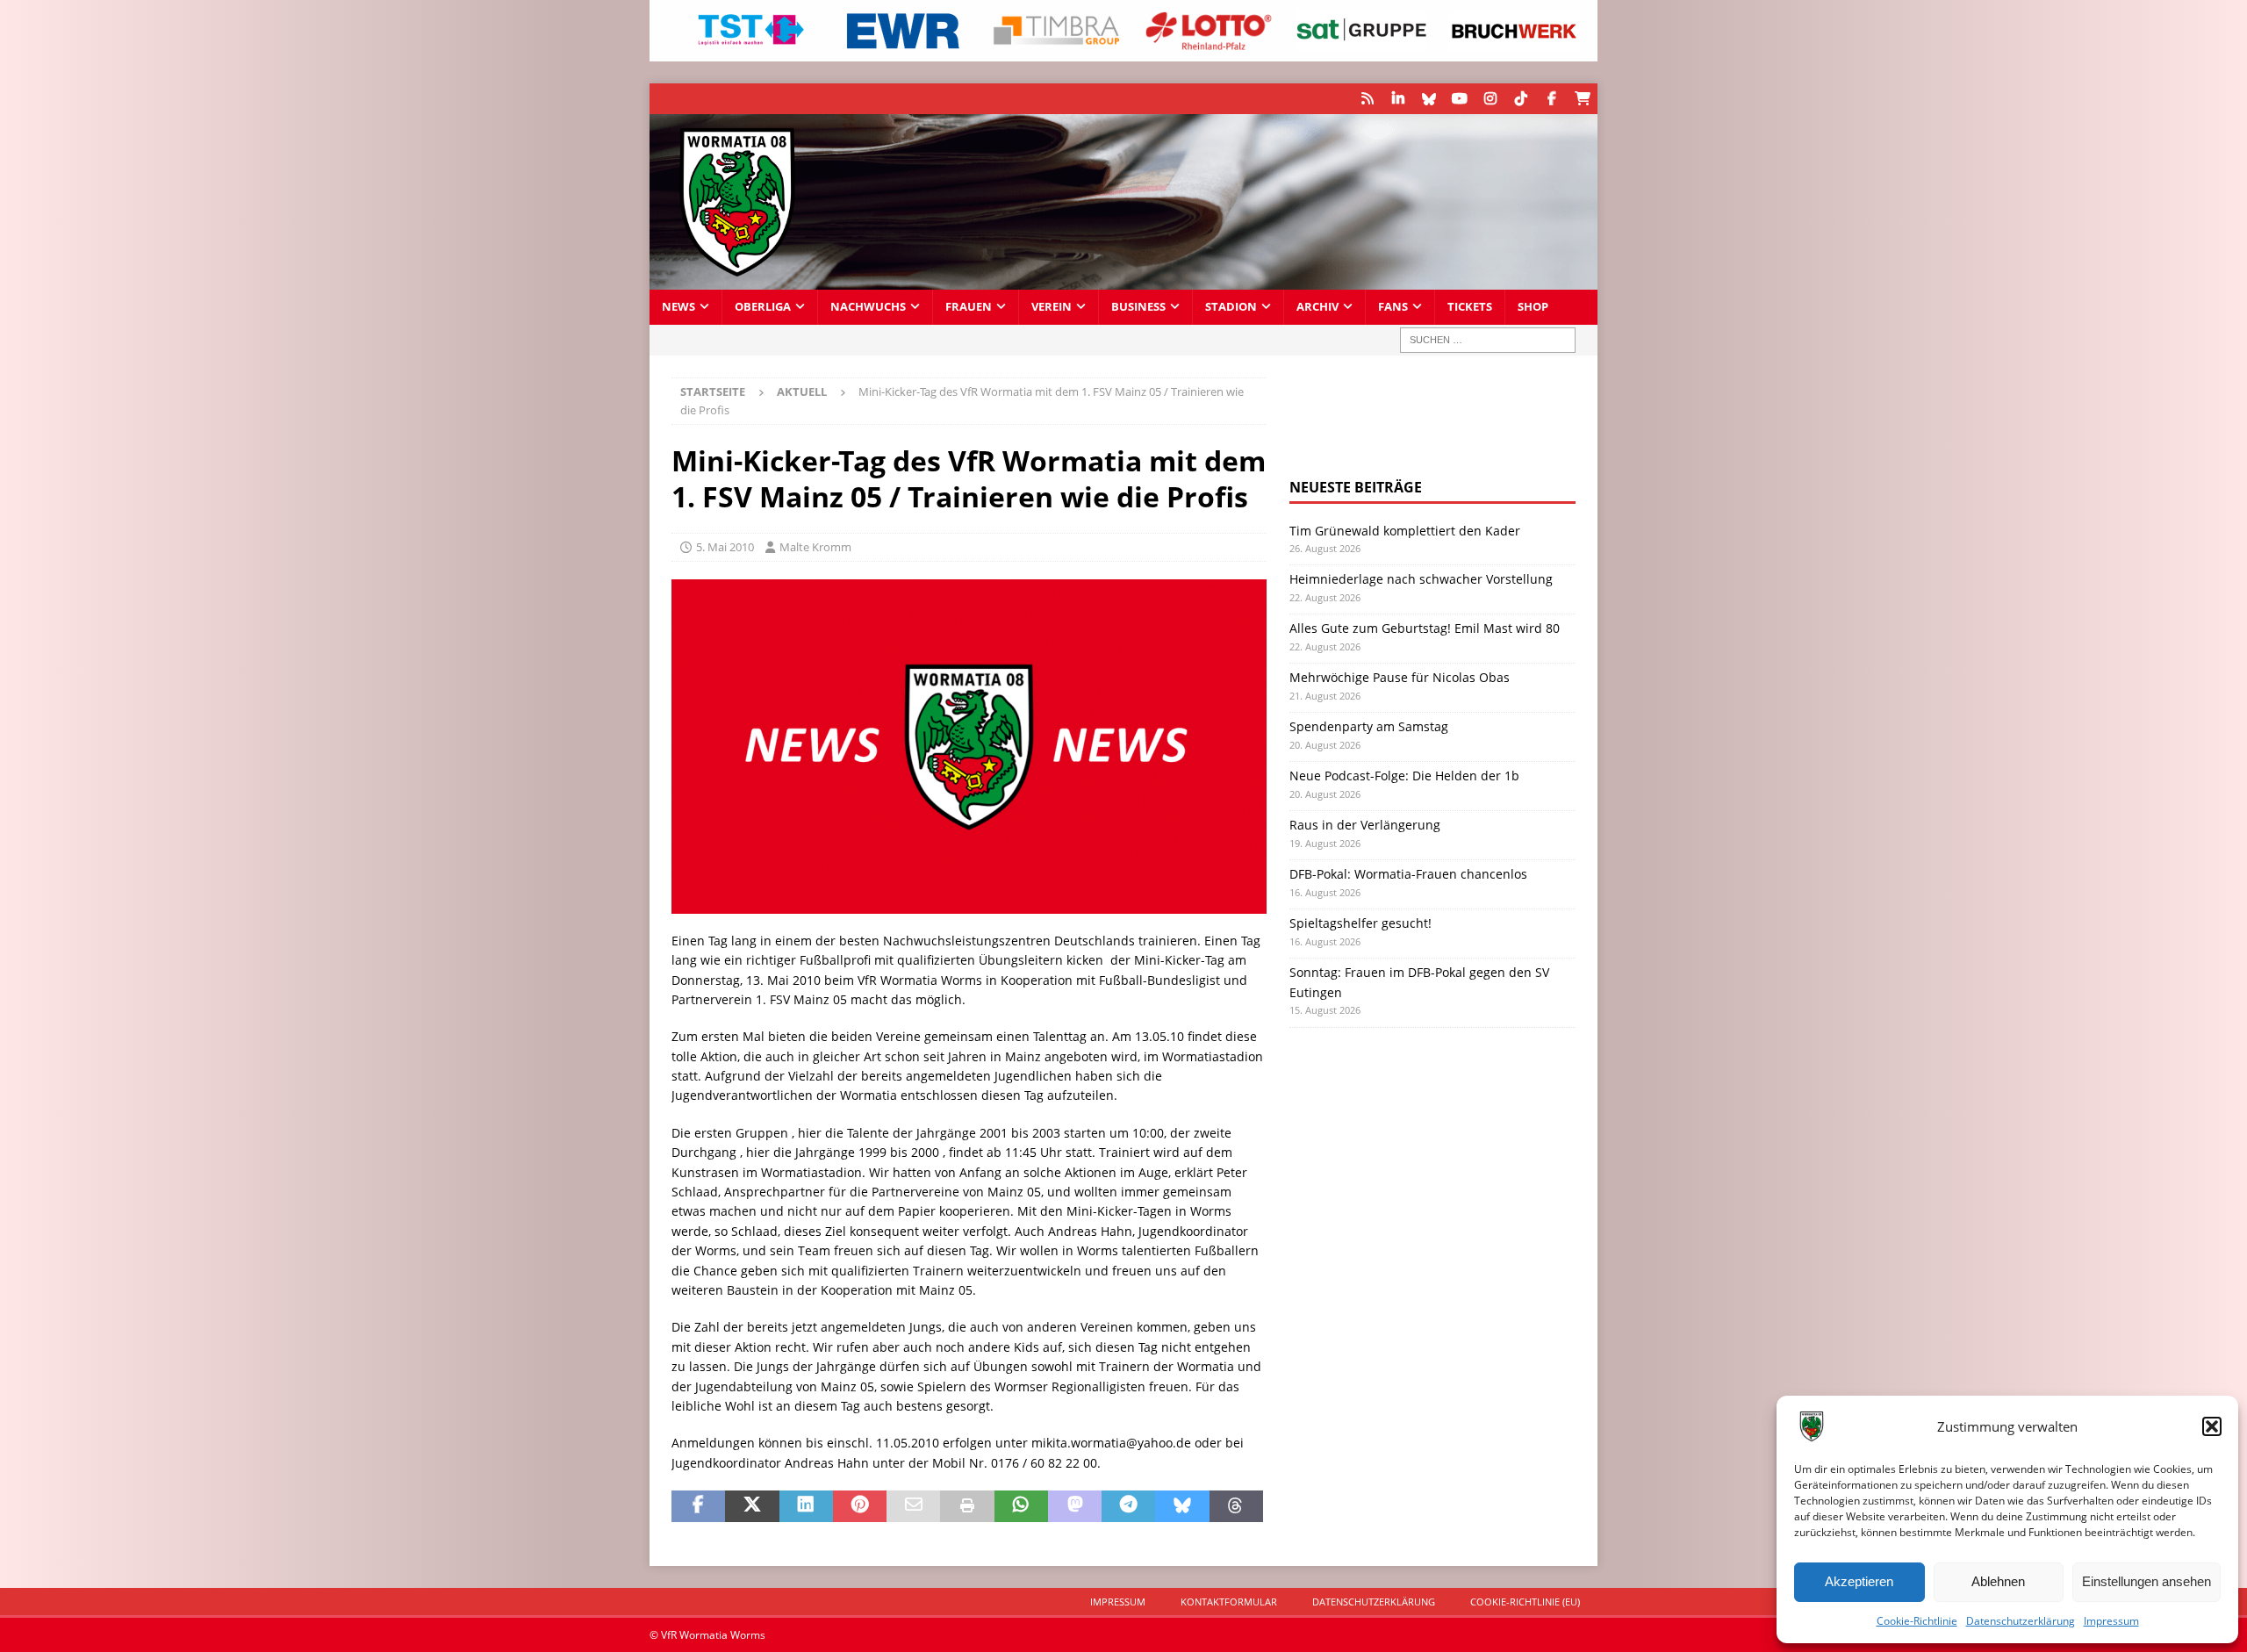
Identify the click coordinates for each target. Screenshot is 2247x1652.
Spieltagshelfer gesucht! (1360, 923)
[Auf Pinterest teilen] (860, 1506)
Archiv (1317, 307)
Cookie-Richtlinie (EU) (1525, 1602)
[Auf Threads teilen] (1236, 1506)
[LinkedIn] (1398, 99)
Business (1138, 307)
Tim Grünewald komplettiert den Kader (1405, 531)
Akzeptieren (1859, 1581)
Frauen (969, 307)
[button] (2212, 1426)
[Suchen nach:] (1488, 340)
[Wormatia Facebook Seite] (1551, 99)
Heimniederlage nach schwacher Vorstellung (1421, 579)
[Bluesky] (1429, 99)
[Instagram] (1490, 99)
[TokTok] (1521, 99)
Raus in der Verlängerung (1365, 825)
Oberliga (763, 307)
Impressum (2111, 1621)
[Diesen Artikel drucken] (967, 1506)
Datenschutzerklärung (2021, 1621)
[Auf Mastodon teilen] (1075, 1506)
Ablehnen (1998, 1581)
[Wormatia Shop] (1582, 99)
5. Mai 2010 (725, 547)
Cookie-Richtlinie (1917, 1621)
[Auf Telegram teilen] (1128, 1506)
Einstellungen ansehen (2146, 1581)
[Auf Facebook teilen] (698, 1506)
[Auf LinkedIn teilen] (806, 1506)
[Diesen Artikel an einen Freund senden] (913, 1506)
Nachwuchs (868, 307)
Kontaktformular (1229, 1602)
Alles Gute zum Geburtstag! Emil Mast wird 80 (1425, 628)
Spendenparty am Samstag (1369, 726)
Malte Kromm (815, 547)
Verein (1052, 307)
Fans (1393, 307)
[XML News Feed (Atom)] (1367, 99)
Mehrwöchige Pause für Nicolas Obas (1400, 677)
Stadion (1231, 307)
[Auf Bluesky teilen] (1182, 1506)
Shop (1533, 307)
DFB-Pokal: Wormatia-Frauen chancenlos (1408, 874)
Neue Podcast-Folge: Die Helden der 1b (1404, 776)
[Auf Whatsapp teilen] (1021, 1506)
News (678, 307)
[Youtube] (1459, 99)
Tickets (1470, 307)
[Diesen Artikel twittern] (752, 1506)
